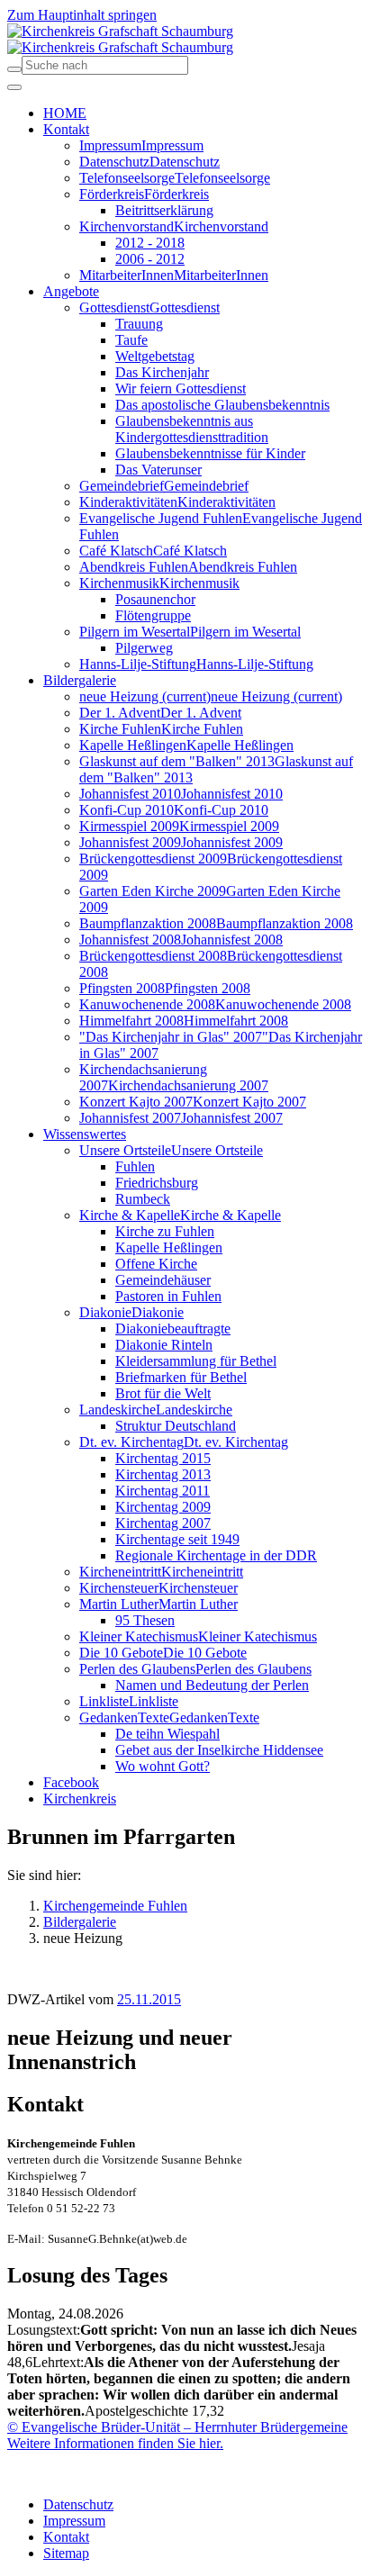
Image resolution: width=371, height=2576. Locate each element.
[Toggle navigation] (14, 87)
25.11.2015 (149, 1999)
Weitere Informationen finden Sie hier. (115, 2443)
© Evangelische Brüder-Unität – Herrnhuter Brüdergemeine (177, 2427)
